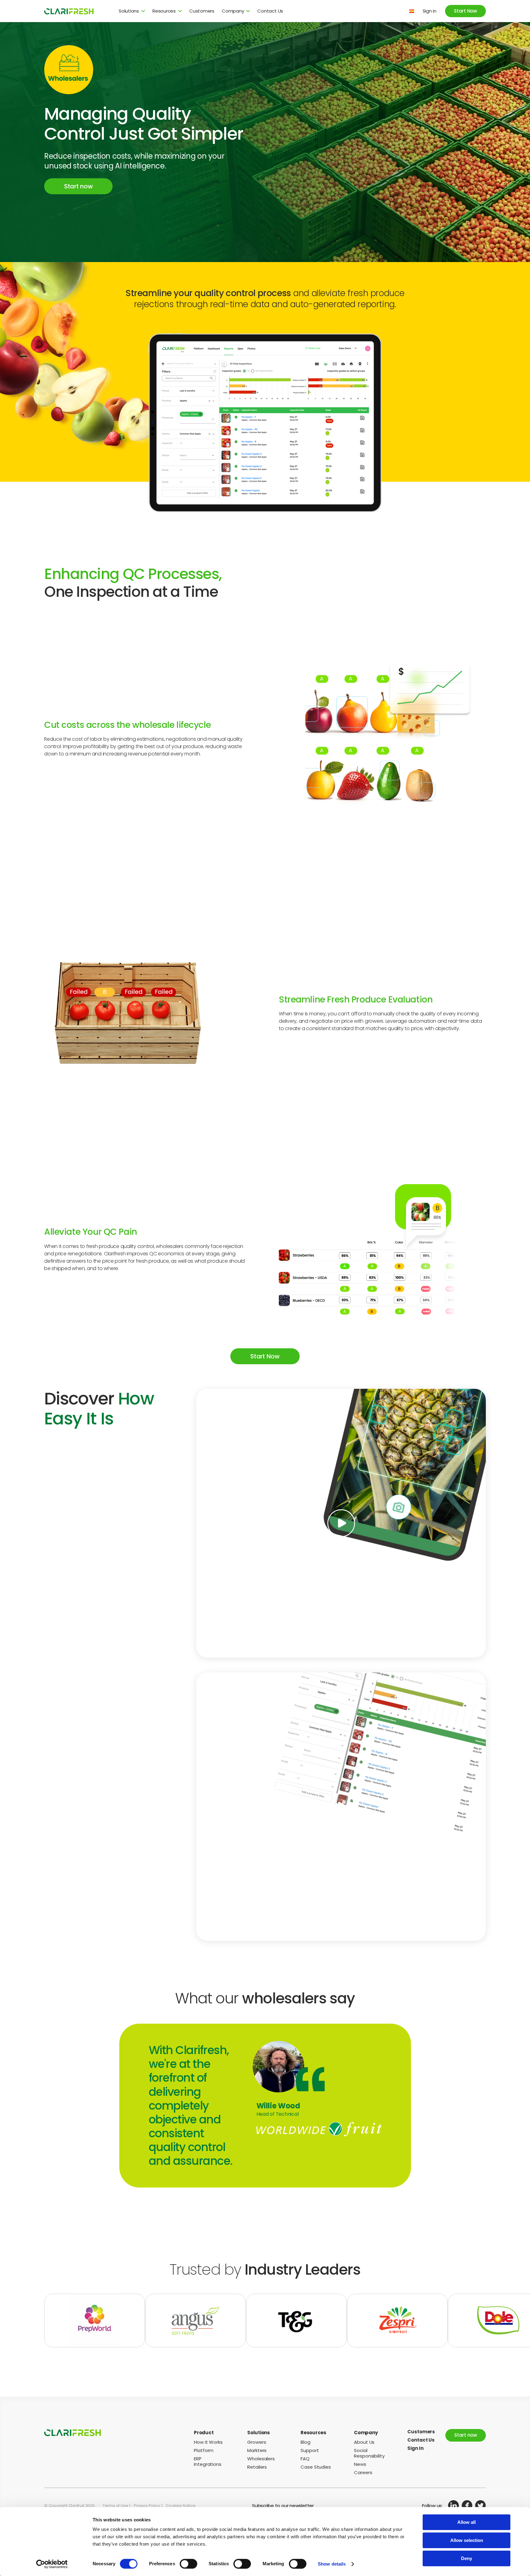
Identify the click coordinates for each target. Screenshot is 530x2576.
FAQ (305, 2459)
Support (310, 2450)
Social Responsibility (369, 2453)
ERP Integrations (208, 2461)
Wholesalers (261, 2459)
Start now (78, 186)
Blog (305, 2442)
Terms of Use (115, 2506)
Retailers (257, 2467)
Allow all (467, 2522)
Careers (363, 2472)
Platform (204, 2450)
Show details (332, 2564)
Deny (467, 2558)
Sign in (430, 11)
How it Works (208, 2442)
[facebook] (467, 2506)
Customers (202, 11)
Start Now (465, 11)
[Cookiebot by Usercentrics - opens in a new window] (52, 2564)
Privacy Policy (147, 2506)
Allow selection (467, 2540)
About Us (364, 2442)
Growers (257, 2442)
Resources (164, 11)
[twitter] (480, 2506)
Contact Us (270, 11)
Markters (257, 2450)
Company (233, 11)
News (360, 2464)
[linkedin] (453, 2506)
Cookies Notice (180, 2506)
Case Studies (316, 2467)
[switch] (188, 2564)
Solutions (129, 11)
